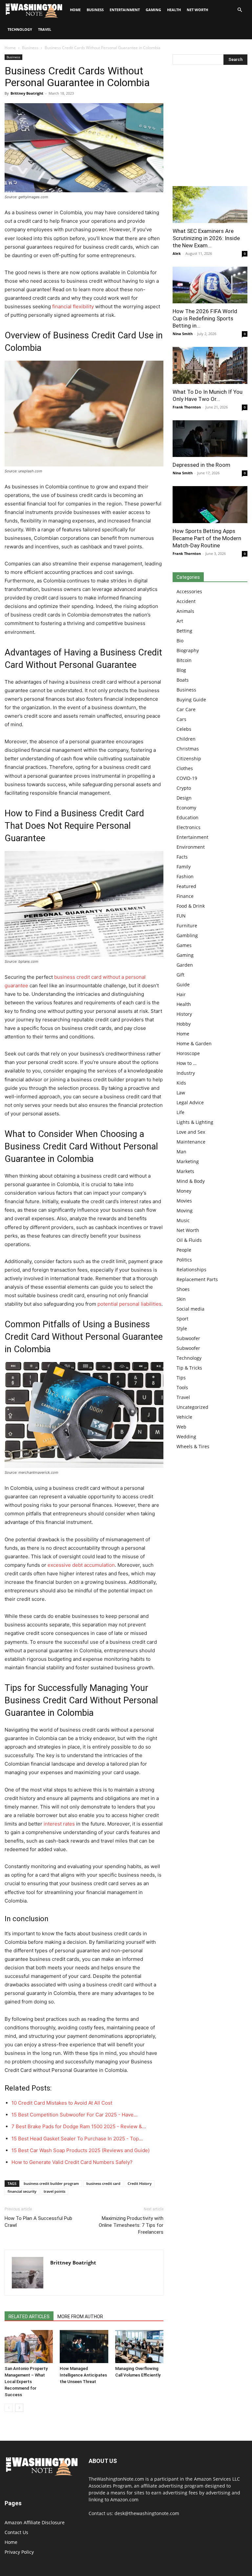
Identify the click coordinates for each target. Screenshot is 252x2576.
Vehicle (184, 1417)
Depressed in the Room (201, 465)
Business (95, 10)
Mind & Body (191, 1181)
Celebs (184, 729)
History (184, 1014)
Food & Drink (191, 906)
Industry (186, 1073)
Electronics (189, 827)
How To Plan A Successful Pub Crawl (38, 2222)
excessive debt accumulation (81, 1565)
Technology (20, 29)
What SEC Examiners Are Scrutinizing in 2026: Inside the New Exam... (206, 238)
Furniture (187, 926)
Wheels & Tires (193, 1446)
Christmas (188, 749)
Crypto (184, 788)
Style (182, 1328)
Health (174, 10)
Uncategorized (192, 1407)
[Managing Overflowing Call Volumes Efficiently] (139, 2347)
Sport (182, 1319)
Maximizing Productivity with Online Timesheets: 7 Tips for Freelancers (131, 2225)
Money (184, 1191)
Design (184, 798)
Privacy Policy (19, 2552)
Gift (180, 975)
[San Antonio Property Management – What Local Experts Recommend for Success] (29, 2347)
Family (184, 867)
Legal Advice (190, 1102)
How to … (187, 1063)
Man (181, 1152)
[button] (240, 10)
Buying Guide (191, 700)
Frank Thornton (187, 407)
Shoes (183, 1289)
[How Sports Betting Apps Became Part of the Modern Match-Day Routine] (210, 505)
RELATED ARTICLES (29, 2317)
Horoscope (188, 1053)
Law (181, 1093)
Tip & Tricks (189, 1368)
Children (186, 739)
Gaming (153, 10)
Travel (45, 29)
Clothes (185, 768)
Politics (184, 1260)
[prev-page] (9, 2408)
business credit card (103, 2183)
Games (184, 945)
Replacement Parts (197, 1279)
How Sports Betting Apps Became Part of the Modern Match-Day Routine (207, 538)
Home (10, 48)
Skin (181, 1299)
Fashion (185, 876)
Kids (181, 1083)
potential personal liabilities (129, 1304)
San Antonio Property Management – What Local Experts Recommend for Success (26, 2382)
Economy (186, 808)
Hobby (184, 1024)
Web (181, 1427)
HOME (75, 10)
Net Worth (197, 10)
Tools (182, 1387)
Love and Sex (191, 1132)
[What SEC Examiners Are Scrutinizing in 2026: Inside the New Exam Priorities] (210, 205)
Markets (185, 1171)
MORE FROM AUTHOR (80, 2317)
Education (188, 817)
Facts (182, 857)
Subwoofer (188, 1338)
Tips (181, 1378)
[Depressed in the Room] (210, 439)
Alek (177, 253)
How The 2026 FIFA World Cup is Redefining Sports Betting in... (205, 318)
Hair (181, 994)
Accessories (189, 591)
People (184, 1250)
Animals (185, 611)
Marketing (188, 1161)
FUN (181, 916)
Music (183, 1220)
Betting (184, 631)
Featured (186, 886)
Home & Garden (194, 1043)
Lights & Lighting (195, 1122)
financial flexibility (73, 306)
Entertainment (125, 10)
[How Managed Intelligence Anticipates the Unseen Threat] (84, 2347)
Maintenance (191, 1142)
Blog (181, 670)
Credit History (140, 2183)
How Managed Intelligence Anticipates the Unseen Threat (83, 2375)
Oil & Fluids (189, 1240)
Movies (184, 1201)
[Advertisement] (210, 127)
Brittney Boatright (27, 93)
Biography (188, 650)
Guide (183, 985)
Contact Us (16, 2532)
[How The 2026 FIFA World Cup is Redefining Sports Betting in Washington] (210, 285)
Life (180, 1112)
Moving (185, 1211)
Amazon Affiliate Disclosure (35, 2522)
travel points (54, 2191)
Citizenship (189, 758)
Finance (185, 896)
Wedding (186, 1437)
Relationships (191, 1269)
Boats (183, 680)
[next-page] (19, 2408)
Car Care (186, 709)
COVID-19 (187, 778)
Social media (190, 1309)
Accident (186, 601)
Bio (180, 641)
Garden (185, 965)
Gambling (187, 935)
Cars (181, 719)
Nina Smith (183, 334)
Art (180, 621)
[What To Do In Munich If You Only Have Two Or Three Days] (210, 365)
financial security (22, 2191)
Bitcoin (184, 660)
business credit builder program (51, 2183)
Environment (191, 847)
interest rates (59, 1824)
